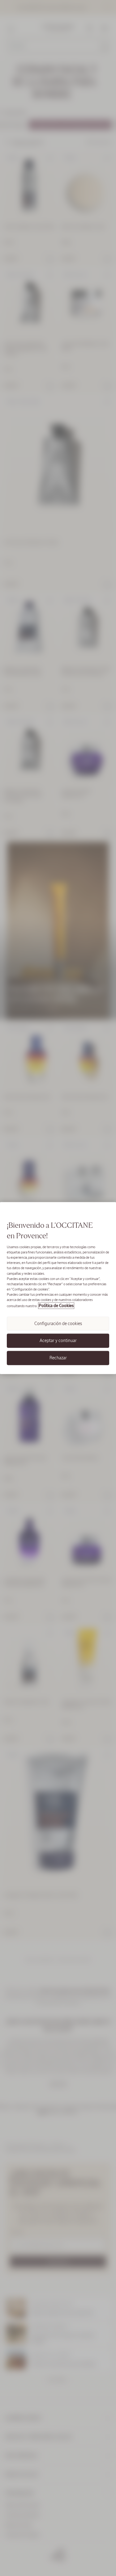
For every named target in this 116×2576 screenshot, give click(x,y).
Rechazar (58, 1358)
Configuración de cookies (58, 1324)
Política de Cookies (56, 1306)
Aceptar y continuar (58, 1340)
